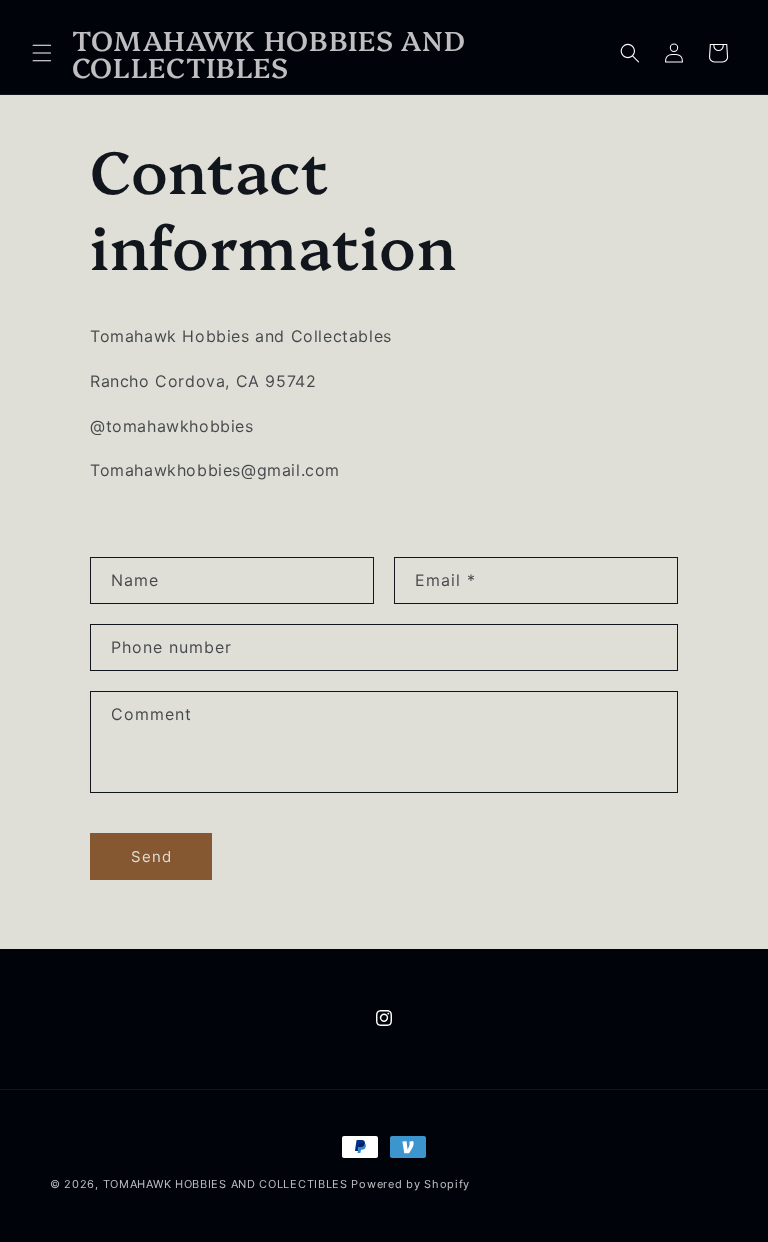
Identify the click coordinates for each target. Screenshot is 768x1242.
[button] (42, 53)
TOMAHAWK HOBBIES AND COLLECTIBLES (227, 1184)
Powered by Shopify (410, 1184)
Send (151, 856)
